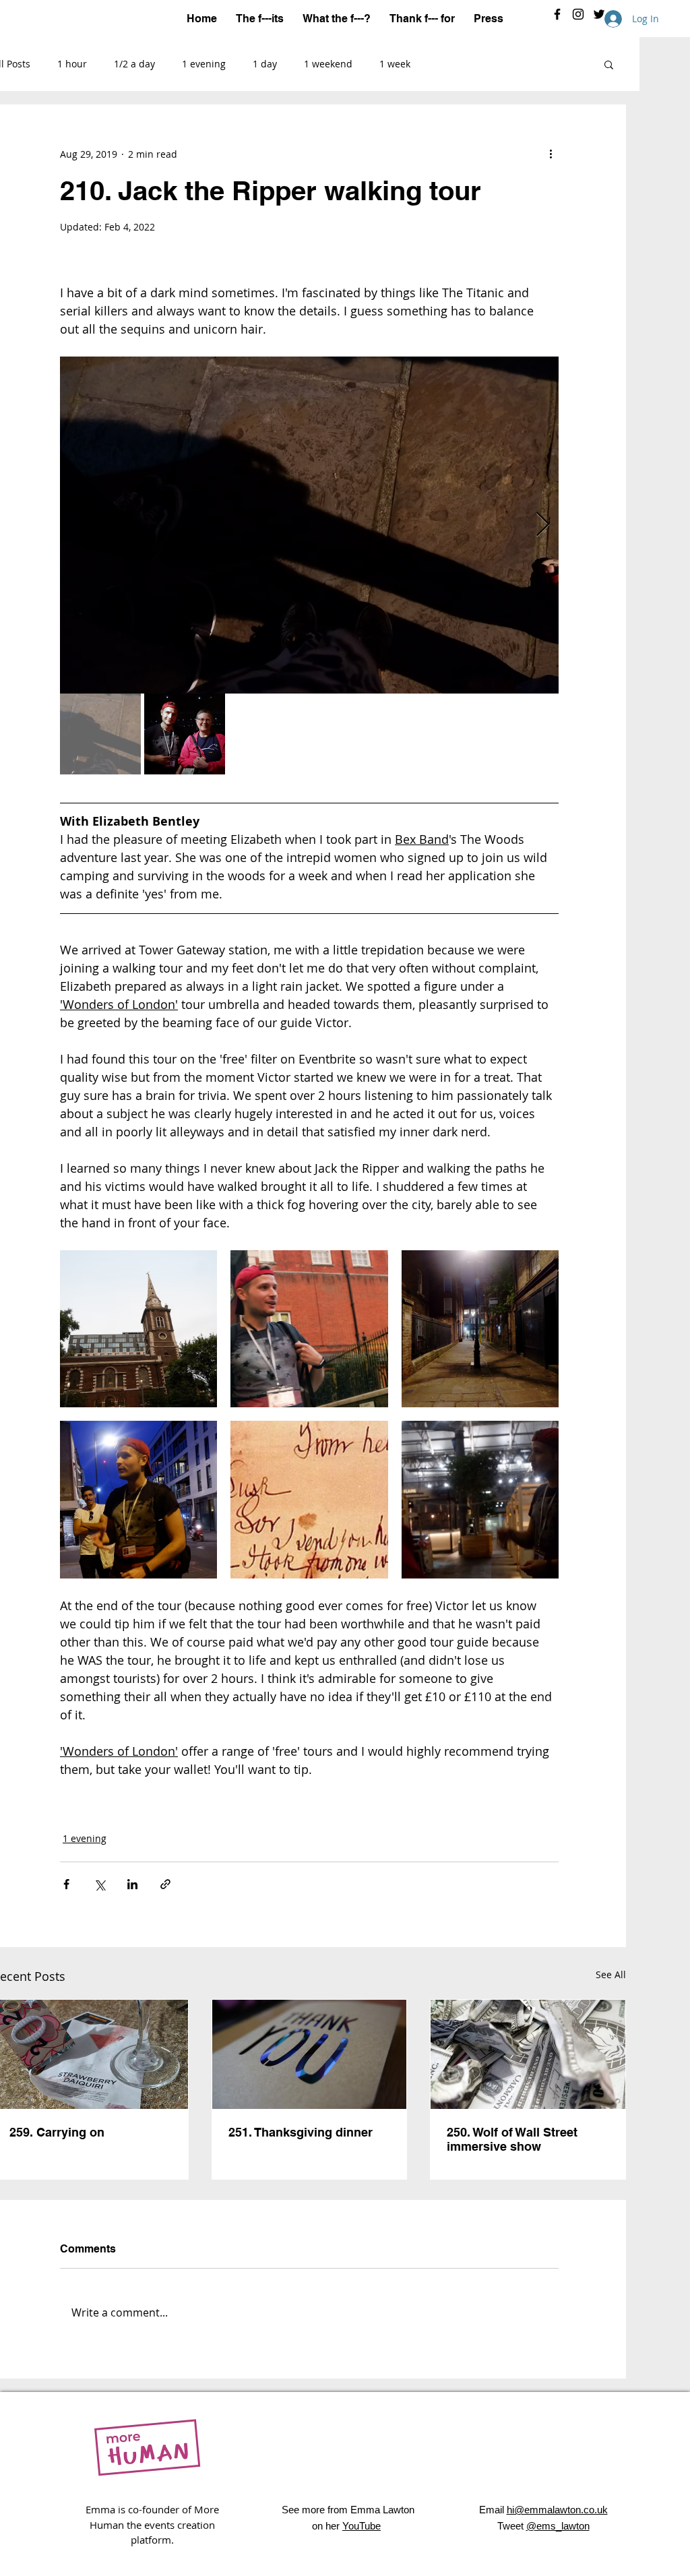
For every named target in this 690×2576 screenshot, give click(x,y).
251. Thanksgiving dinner (301, 2132)
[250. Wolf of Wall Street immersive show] (528, 2054)
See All (611, 1974)
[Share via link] (165, 1884)
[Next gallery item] (543, 525)
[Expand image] (309, 525)
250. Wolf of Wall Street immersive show (512, 2139)
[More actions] (551, 154)
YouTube (362, 2526)
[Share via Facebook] (66, 1884)
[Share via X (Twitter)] (99, 1884)
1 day (265, 64)
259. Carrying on (57, 2132)
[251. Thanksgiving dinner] (310, 2054)
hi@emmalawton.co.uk (557, 2510)
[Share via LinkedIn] (132, 1884)
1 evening (204, 64)
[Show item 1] (100, 734)
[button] (609, 64)
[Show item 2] (185, 734)
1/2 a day (134, 64)
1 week (395, 64)
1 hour (72, 64)
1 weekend (328, 64)
